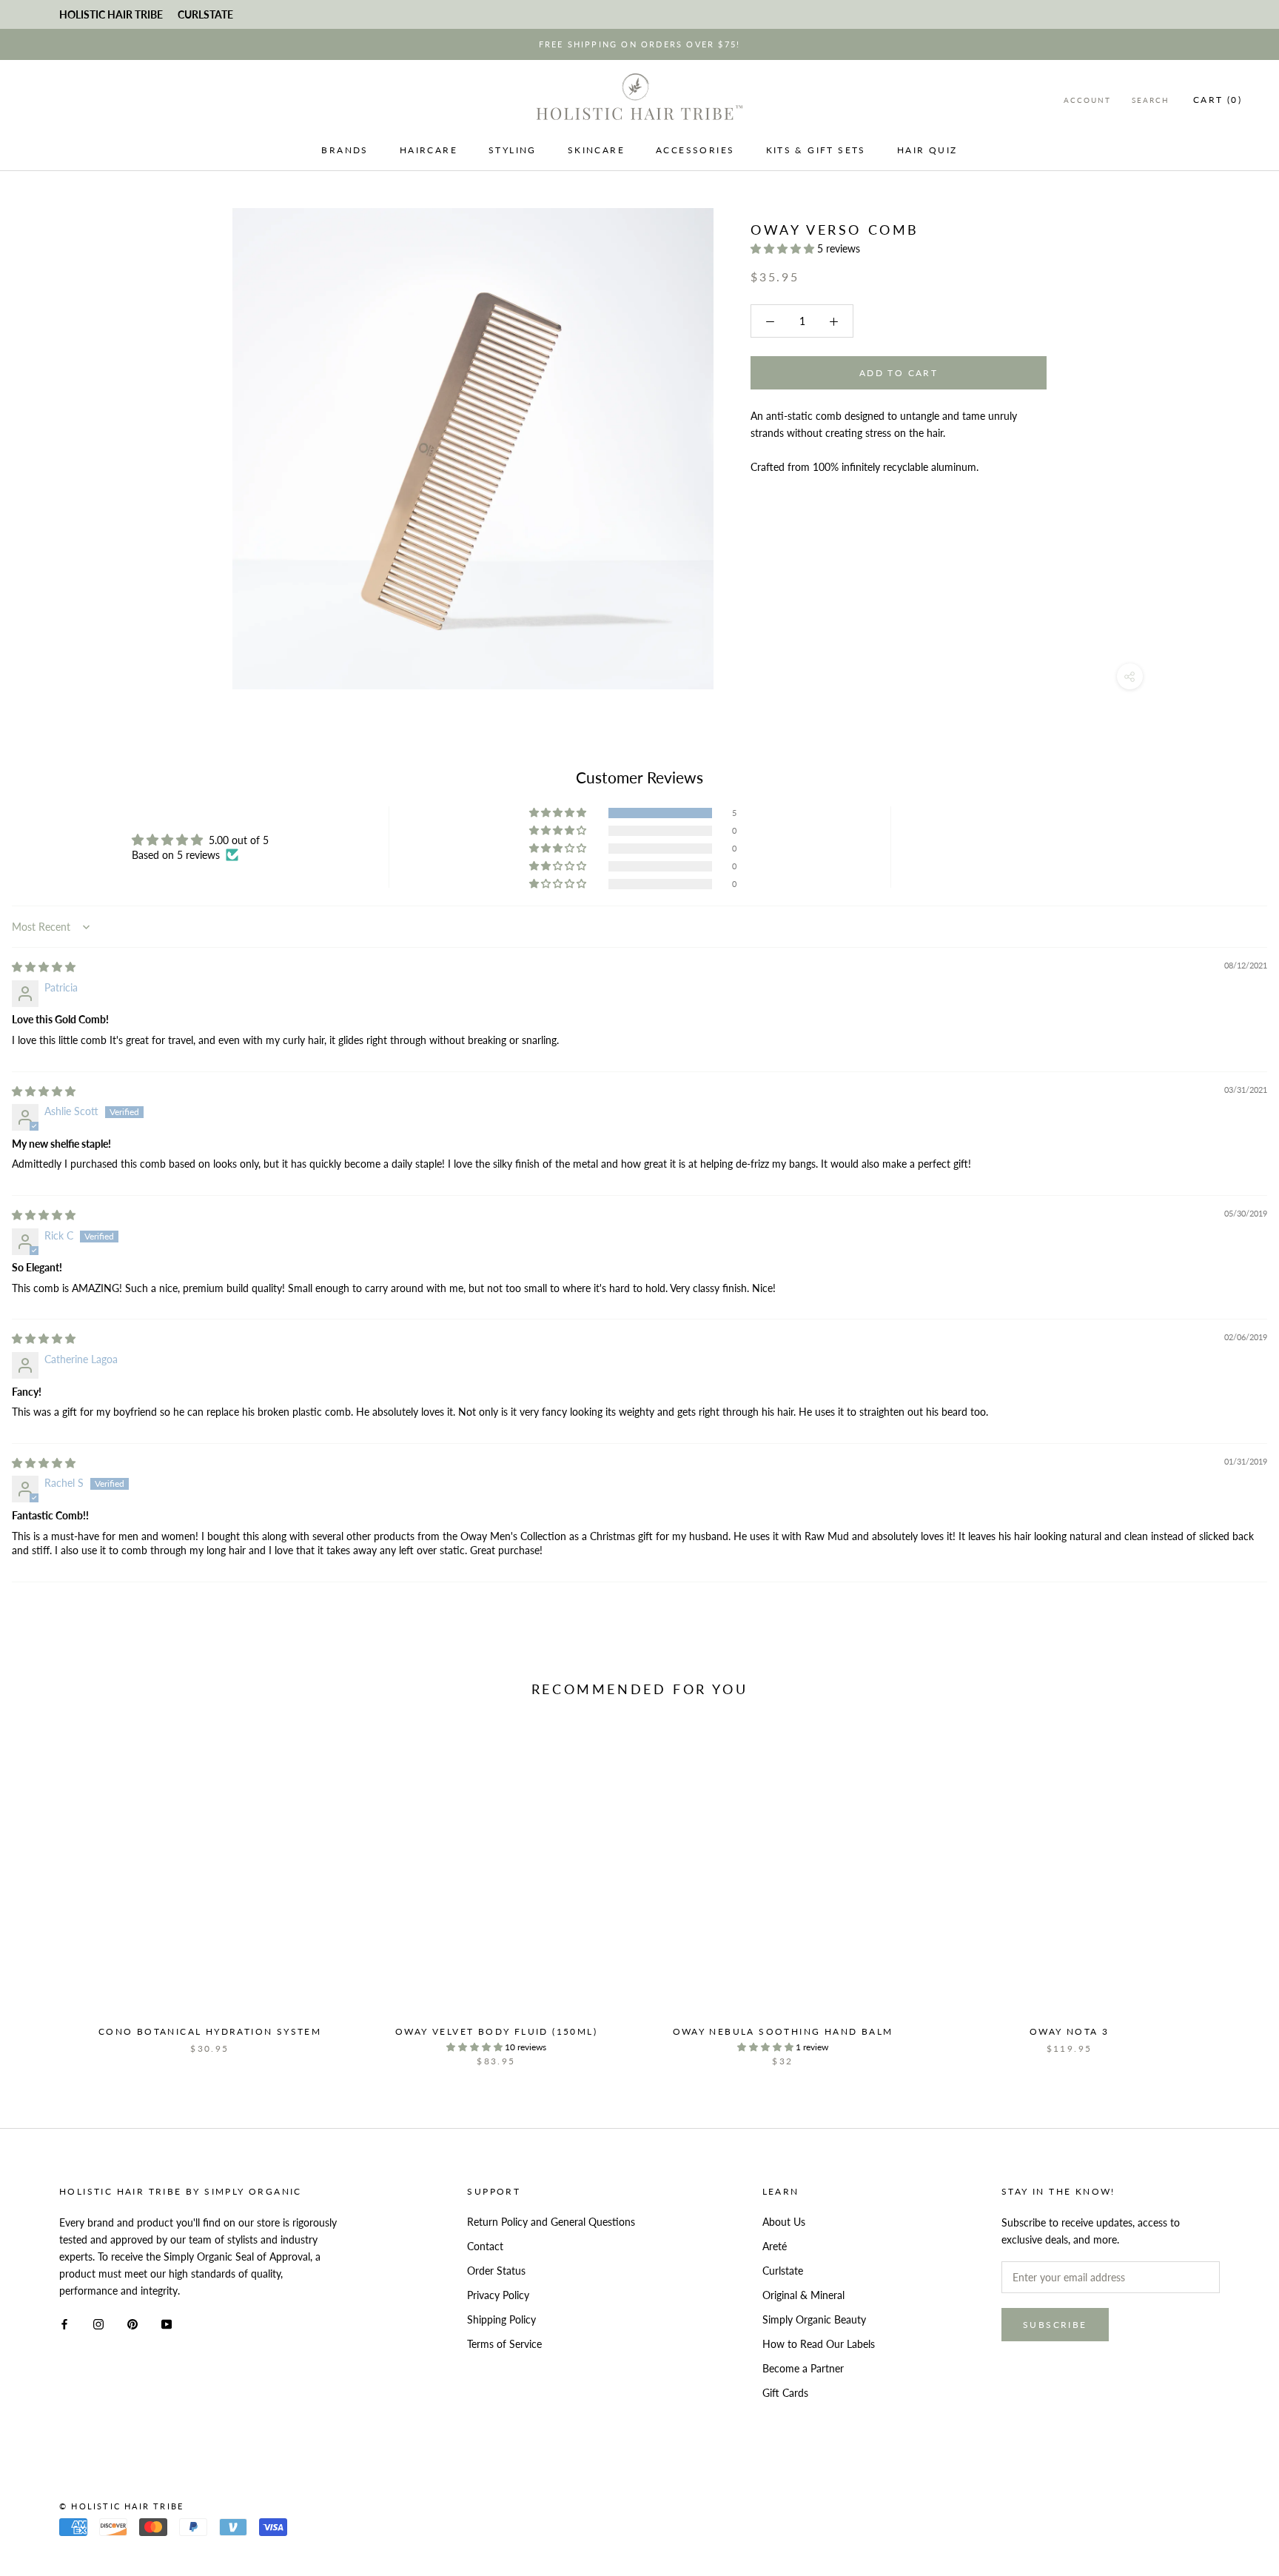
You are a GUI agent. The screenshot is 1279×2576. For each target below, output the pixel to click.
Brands (345, 150)
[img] (44, 967)
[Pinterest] (132, 2322)
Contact (485, 2246)
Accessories (695, 150)
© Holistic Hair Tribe (121, 2506)
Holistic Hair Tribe (111, 14)
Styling (513, 150)
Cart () (1218, 100)
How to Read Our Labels (819, 2344)
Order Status (496, 2271)
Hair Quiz (927, 150)
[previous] (46, 1894)
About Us (784, 2222)
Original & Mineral (803, 2295)
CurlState (205, 14)
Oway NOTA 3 (1069, 2031)
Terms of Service (504, 2344)
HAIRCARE (429, 150)
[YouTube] (167, 2322)
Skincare (596, 150)
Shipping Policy (501, 2319)
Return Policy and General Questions (551, 2222)
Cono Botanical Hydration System (210, 2031)
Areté (775, 2246)
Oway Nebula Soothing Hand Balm (783, 2031)
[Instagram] (98, 2322)
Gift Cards (785, 2393)
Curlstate (783, 2271)
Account (1087, 100)
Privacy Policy (498, 2295)
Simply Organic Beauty (814, 2319)
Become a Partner (803, 2368)
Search (1151, 100)
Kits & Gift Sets (816, 150)
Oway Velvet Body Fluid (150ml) (496, 2031)
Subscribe (1055, 2325)
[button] (784, 248)
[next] (1233, 1894)
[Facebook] (64, 2322)
